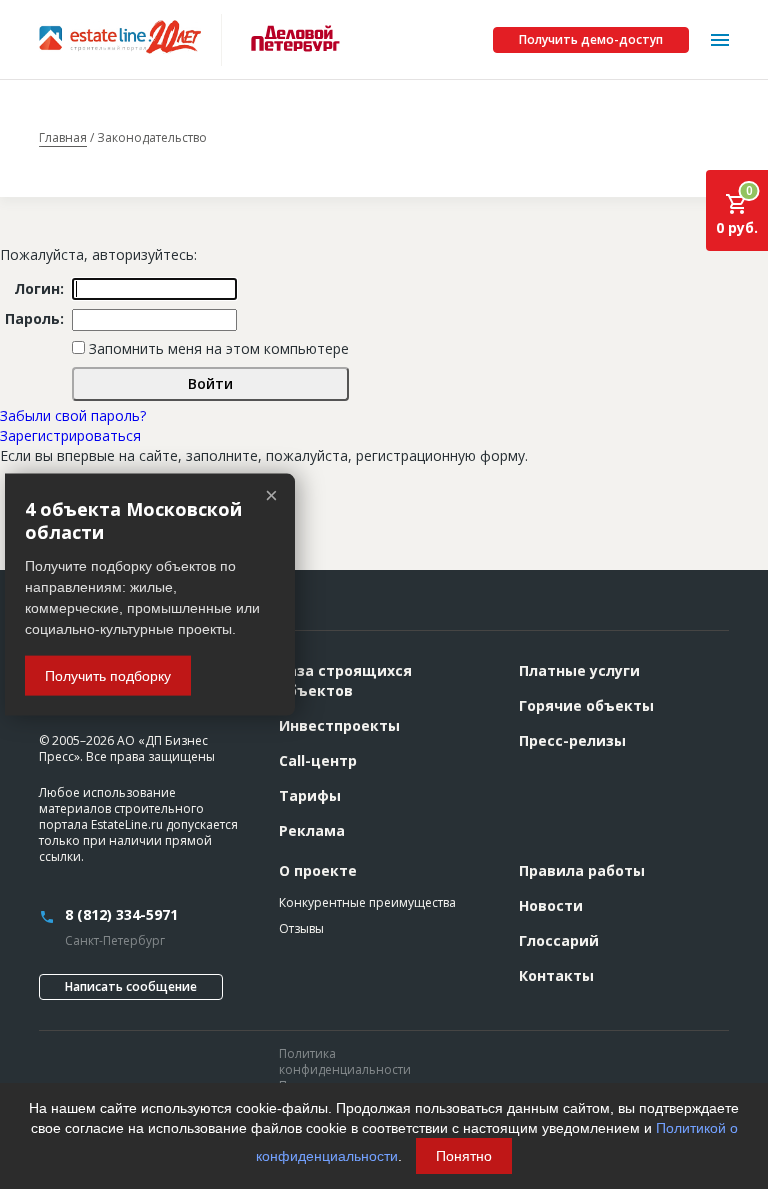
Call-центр (318, 760)
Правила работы (582, 870)
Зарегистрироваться (70, 435)
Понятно (464, 1156)
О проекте (318, 870)
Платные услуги (579, 670)
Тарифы (310, 795)
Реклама (312, 830)
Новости (551, 905)
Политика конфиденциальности (345, 1061)
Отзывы (301, 928)
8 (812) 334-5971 (121, 914)
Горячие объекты (586, 705)
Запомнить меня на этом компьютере (217, 348)
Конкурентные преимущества (367, 902)
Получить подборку (108, 676)
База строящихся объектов (345, 680)
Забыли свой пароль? (73, 415)
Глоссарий (559, 940)
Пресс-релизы (572, 740)
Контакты (556, 975)
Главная (63, 138)
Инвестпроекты (339, 725)
